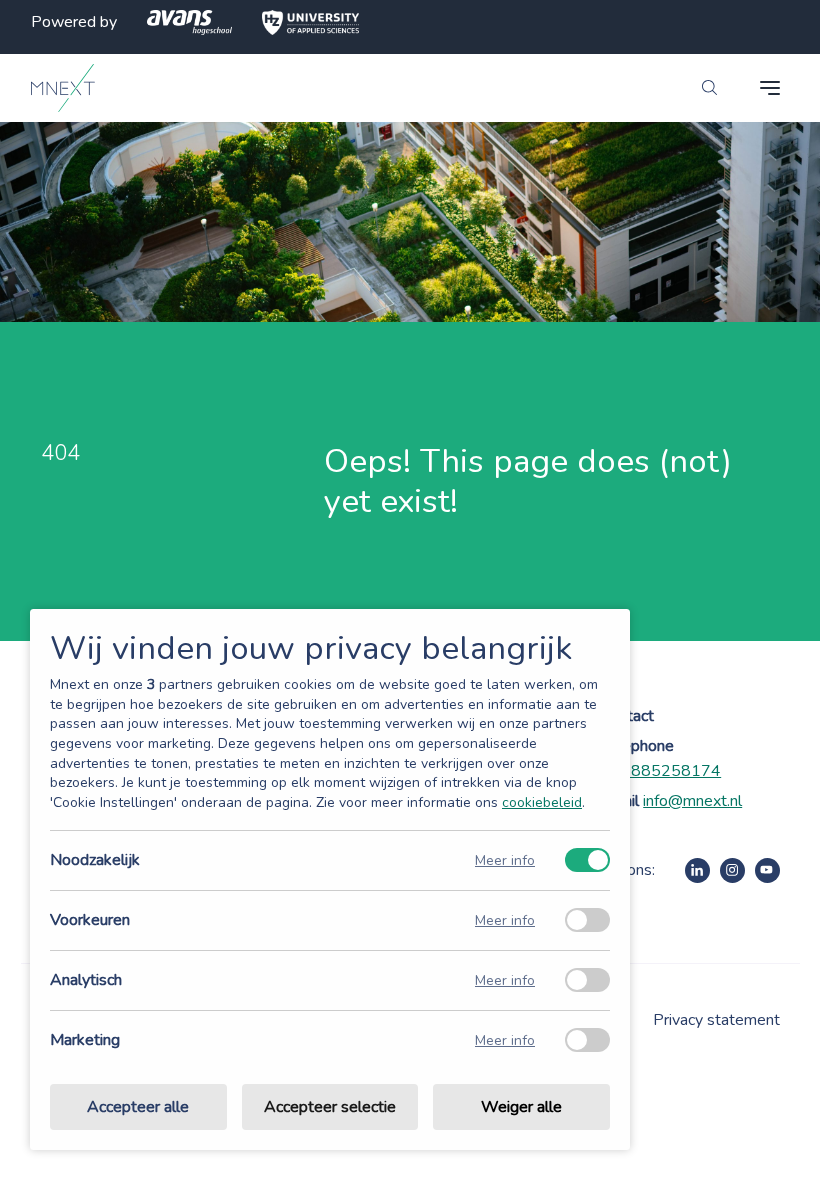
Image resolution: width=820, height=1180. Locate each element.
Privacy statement (716, 1020)
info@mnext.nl (692, 801)
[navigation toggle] (770, 88)
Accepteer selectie (330, 1107)
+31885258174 (661, 771)
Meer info (505, 860)
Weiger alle (521, 1107)
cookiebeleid (542, 802)
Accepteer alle (138, 1107)
